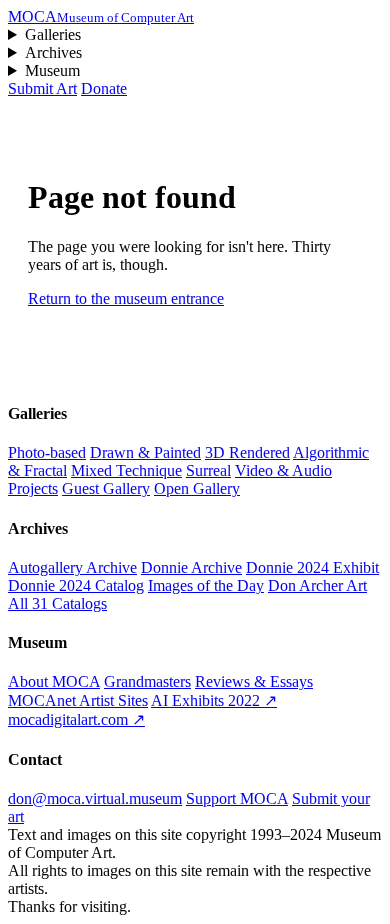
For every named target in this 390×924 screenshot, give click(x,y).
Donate (104, 88)
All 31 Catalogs (57, 603)
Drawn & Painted (145, 452)
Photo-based (47, 452)
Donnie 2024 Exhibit (312, 567)
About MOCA (54, 681)
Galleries (53, 34)
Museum (52, 70)
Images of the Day (206, 585)
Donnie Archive (191, 567)
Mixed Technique (126, 470)
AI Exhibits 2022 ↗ (214, 700)
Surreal (208, 470)
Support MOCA (237, 798)
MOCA (101, 16)
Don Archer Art (317, 585)
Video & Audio (283, 470)
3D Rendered (247, 452)
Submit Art (42, 88)
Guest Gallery (106, 488)
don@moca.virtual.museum (95, 798)
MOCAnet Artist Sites (78, 700)
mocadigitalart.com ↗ (76, 719)
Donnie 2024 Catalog (76, 585)
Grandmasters (147, 681)
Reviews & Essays (254, 681)
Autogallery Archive (72, 567)
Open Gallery (197, 488)
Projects (33, 488)
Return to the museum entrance (126, 298)
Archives (53, 52)
